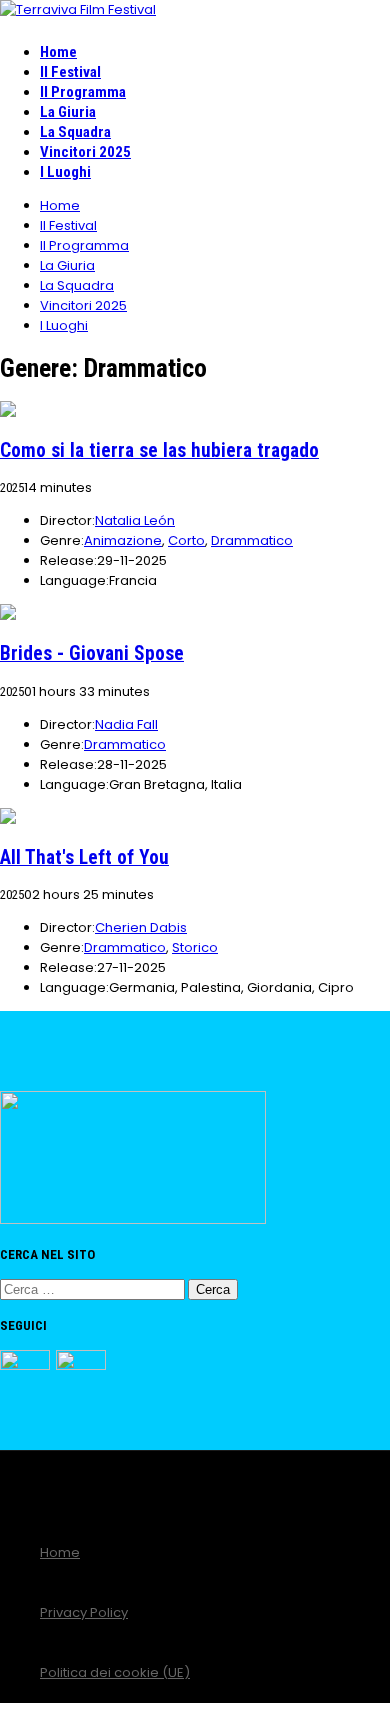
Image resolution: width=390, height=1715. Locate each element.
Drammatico (252, 540)
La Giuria (68, 112)
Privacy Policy (84, 1612)
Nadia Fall (126, 724)
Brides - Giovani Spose (92, 653)
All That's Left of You (84, 857)
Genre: (62, 540)
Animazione (123, 540)
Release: (68, 560)
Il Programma (83, 92)
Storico (195, 947)
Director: (67, 520)
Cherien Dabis (141, 927)
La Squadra (75, 132)
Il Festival (70, 72)
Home (58, 52)
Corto (186, 540)
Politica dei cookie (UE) (115, 1672)
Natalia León (135, 520)
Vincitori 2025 (85, 152)
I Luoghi (65, 172)
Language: (74, 580)
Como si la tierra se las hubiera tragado (159, 450)
